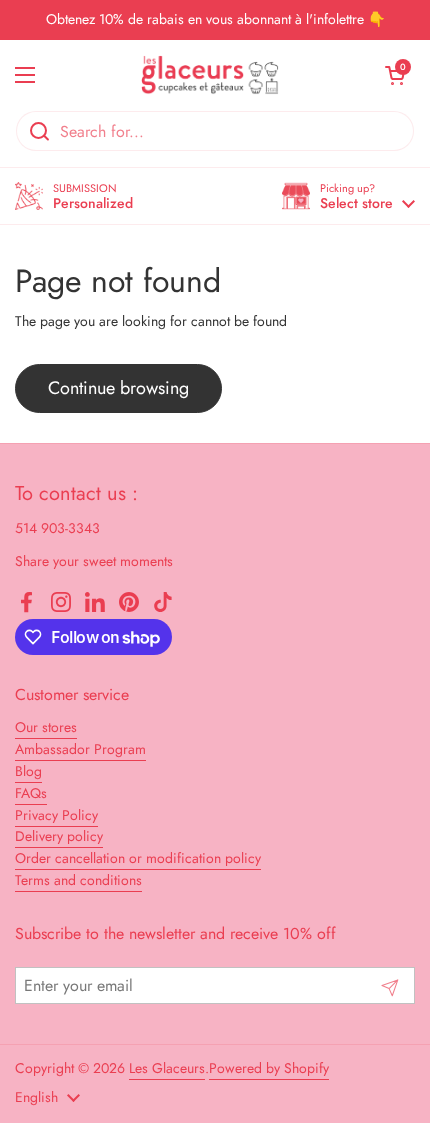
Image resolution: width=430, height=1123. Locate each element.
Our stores (46, 727)
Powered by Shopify (269, 1068)
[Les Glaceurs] (210, 75)
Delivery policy (59, 836)
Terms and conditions (78, 880)
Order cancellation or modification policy (138, 858)
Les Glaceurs (167, 1068)
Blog (28, 771)
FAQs (31, 793)
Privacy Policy (56, 815)
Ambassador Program (80, 749)
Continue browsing (118, 388)
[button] (348, 196)
